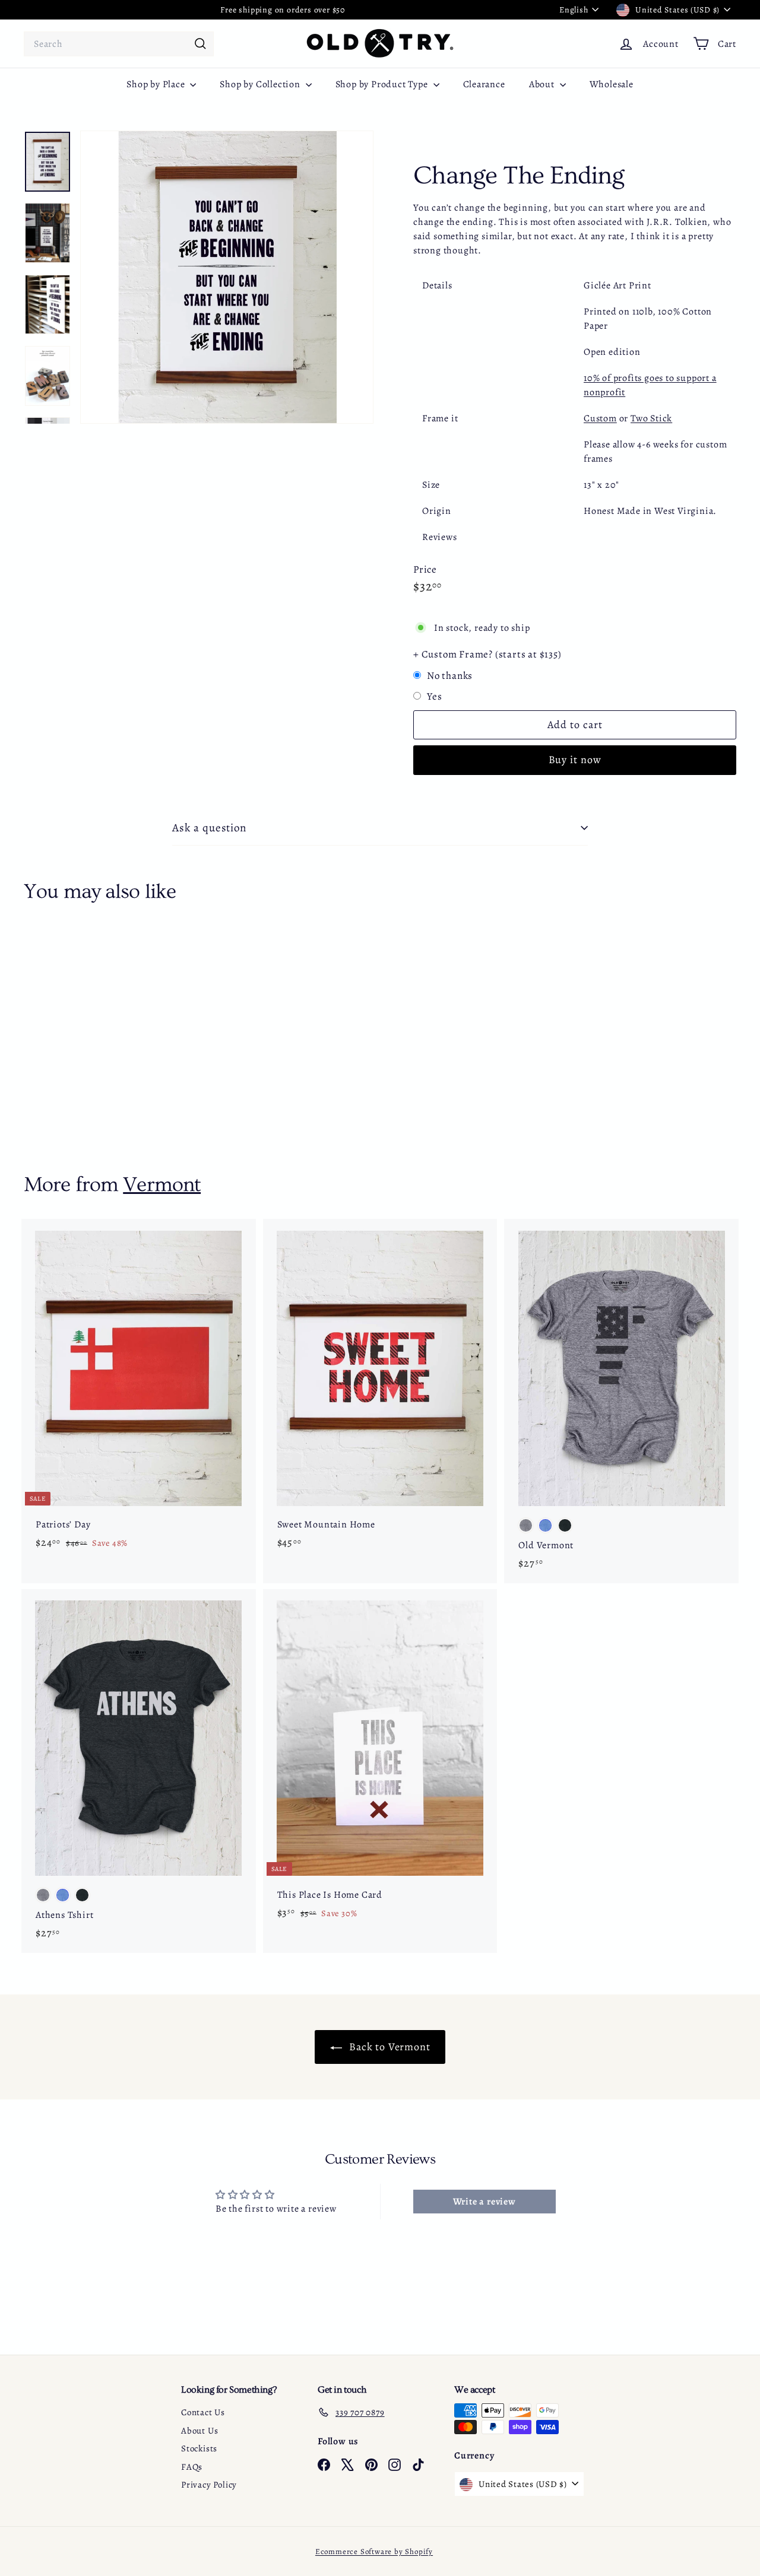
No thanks (450, 676)
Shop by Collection (261, 84)
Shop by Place (157, 84)
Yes (434, 696)
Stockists (199, 2448)
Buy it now (575, 760)
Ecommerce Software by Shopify (374, 2551)
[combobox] (119, 44)
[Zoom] (227, 277)
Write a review (484, 2202)
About (543, 84)
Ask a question (209, 828)
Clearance (484, 84)
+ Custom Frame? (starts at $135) (487, 654)
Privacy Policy (209, 2485)
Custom (600, 418)
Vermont (162, 1185)
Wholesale (612, 84)
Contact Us (203, 2412)
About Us (199, 2431)
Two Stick (651, 418)
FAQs (192, 2467)
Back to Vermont (389, 2047)
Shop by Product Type (383, 84)
